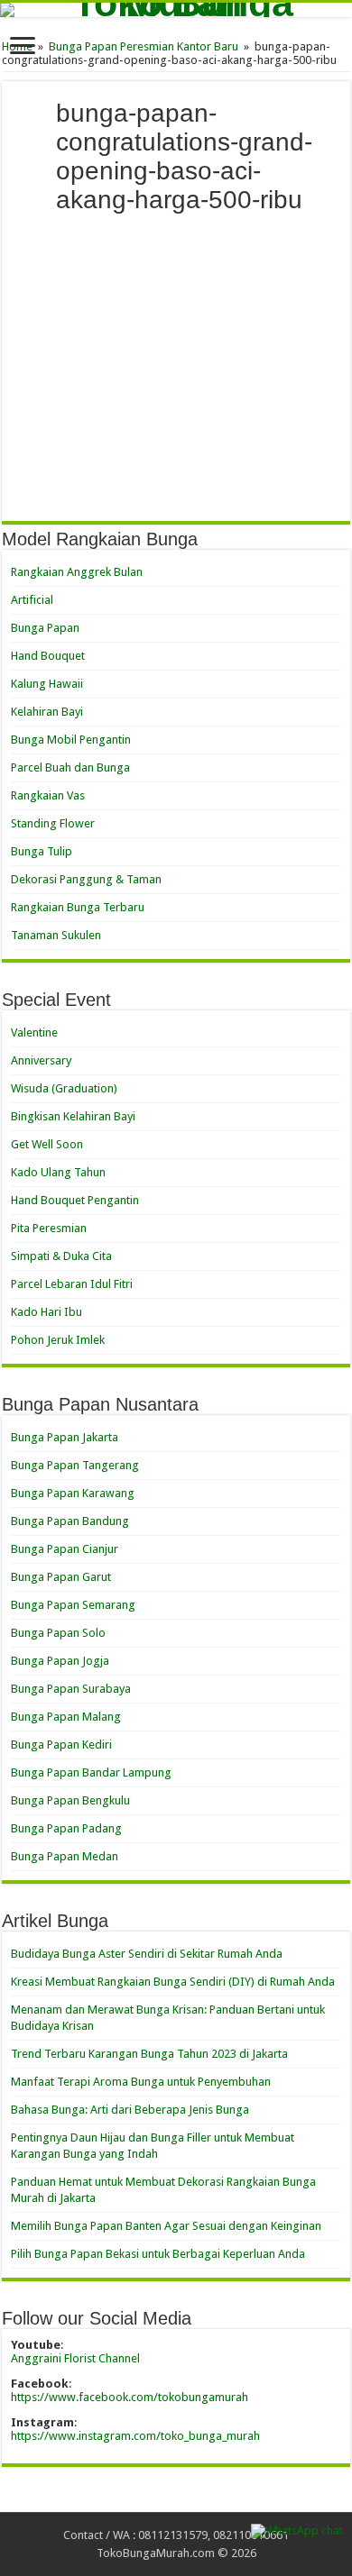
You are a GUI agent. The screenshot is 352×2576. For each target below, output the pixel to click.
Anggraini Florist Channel (75, 2358)
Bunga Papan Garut (61, 1577)
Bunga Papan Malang (66, 1717)
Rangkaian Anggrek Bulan (77, 572)
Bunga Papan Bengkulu (70, 1800)
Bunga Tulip (42, 851)
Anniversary (41, 1060)
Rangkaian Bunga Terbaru (78, 907)
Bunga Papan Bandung (70, 1521)
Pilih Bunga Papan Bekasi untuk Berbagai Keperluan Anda (158, 2254)
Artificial (32, 600)
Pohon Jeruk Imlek (58, 1340)
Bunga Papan (45, 628)
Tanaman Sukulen (56, 935)
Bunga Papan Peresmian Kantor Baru (144, 46)
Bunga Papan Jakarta (65, 1437)
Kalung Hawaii (47, 684)
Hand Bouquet (48, 656)
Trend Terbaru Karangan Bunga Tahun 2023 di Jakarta (149, 2054)
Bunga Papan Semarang (73, 1605)
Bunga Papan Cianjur (65, 1549)
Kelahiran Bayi (47, 712)
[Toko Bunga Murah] (176, 10)
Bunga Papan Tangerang (75, 1465)
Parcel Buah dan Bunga (70, 767)
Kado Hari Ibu (46, 1312)
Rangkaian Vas (48, 795)
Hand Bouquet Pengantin (75, 1200)
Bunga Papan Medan (65, 1856)
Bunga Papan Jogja (60, 1661)
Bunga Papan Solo (58, 1633)
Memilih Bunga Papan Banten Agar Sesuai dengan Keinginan (166, 2226)
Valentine (34, 1032)
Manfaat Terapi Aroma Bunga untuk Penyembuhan (141, 2082)
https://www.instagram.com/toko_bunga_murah (135, 2436)
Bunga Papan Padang (66, 1828)
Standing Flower (53, 823)
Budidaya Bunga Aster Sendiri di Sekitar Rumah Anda (147, 1954)
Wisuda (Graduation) (64, 1088)
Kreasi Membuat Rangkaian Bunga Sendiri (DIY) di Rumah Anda (173, 1982)
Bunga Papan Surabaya (71, 1689)
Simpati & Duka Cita (61, 1256)
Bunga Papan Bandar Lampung (91, 1772)
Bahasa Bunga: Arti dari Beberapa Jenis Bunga (130, 2110)
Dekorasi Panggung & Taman (86, 879)
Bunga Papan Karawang (73, 1493)
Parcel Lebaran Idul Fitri (72, 1284)
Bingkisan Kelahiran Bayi (73, 1116)
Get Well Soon (47, 1144)
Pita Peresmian (49, 1228)
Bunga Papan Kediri (61, 1745)
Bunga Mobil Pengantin (71, 740)
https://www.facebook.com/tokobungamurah (130, 2397)
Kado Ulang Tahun (58, 1172)
